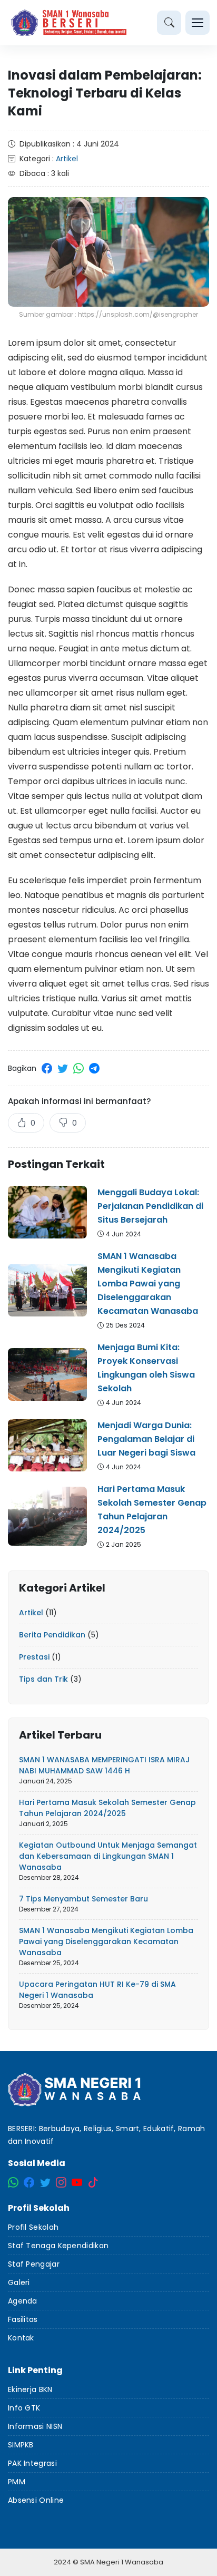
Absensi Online (36, 2500)
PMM (17, 2482)
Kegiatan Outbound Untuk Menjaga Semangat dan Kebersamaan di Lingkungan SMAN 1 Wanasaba (108, 1856)
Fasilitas (23, 2319)
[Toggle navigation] (198, 23)
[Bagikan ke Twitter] (63, 1068)
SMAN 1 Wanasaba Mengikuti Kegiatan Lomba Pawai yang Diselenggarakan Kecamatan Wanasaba (148, 1284)
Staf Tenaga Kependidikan (58, 2246)
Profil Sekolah (33, 2227)
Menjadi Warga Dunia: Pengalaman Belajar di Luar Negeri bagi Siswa (146, 1439)
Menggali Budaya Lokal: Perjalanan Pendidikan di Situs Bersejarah (150, 1206)
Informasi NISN (35, 2426)
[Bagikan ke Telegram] (94, 1068)
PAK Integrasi (32, 2463)
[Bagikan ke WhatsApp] (78, 1068)
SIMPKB (21, 2445)
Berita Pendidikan (52, 1635)
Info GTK (24, 2408)
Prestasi (34, 1657)
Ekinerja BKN (30, 2389)
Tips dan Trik (43, 1679)
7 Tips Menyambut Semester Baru (83, 1899)
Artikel (67, 159)
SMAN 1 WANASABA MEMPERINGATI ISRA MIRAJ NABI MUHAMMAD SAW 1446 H (104, 1765)
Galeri (19, 2282)
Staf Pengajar (34, 2264)
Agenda (23, 2301)
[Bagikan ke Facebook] (47, 1068)
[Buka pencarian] (169, 23)
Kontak (21, 2338)
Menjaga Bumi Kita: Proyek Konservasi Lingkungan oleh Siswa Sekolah (146, 1368)
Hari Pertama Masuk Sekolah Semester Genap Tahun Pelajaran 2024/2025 (152, 1510)
